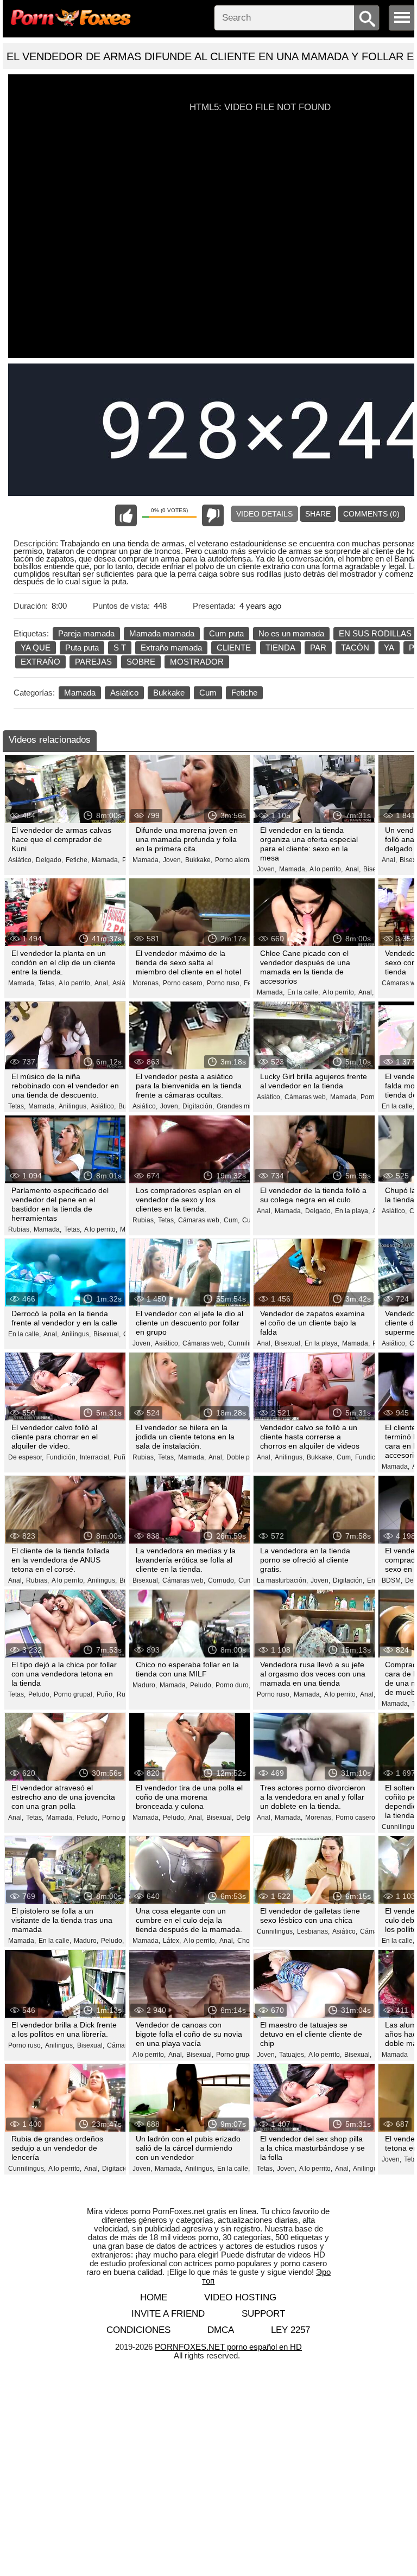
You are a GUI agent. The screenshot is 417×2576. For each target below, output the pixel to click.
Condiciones (138, 2330)
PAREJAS (93, 662)
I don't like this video (213, 515)
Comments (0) (371, 514)
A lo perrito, (326, 869)
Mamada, (106, 860)
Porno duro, (233, 1685)
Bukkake (169, 693)
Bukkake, (199, 860)
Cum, (232, 1220)
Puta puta (82, 648)
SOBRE (141, 662)
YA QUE (36, 648)
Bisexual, (107, 1334)
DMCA (221, 2330)
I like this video (126, 515)
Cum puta (226, 633)
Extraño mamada (171, 648)
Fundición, (62, 1457)
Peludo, (40, 1694)
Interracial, (95, 1457)
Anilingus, (73, 1106)
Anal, (353, 869)
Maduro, (145, 1685)
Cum (208, 693)
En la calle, (304, 992)
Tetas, (47, 983)
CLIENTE (234, 648)
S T (120, 648)
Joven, (173, 860)
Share (318, 514)
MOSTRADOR (197, 662)
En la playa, (352, 1211)
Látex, (172, 1941)
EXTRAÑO (40, 662)
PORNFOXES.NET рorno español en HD (228, 2347)
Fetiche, (77, 860)
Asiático (124, 693)
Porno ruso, (224, 983)
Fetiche (244, 693)
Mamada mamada (162, 633)
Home (154, 2297)
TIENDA (280, 648)
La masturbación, (282, 1580)
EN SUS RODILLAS (375, 633)
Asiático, (21, 860)
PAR (318, 648)
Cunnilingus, (247, 1343)
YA (389, 648)
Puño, (122, 1457)
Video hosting (240, 2297)
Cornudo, (222, 1580)
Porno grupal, (74, 1694)
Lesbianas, (313, 1931)
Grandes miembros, (246, 1106)
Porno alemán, (237, 860)
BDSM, (392, 1580)
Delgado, (49, 860)
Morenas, (146, 983)
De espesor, (26, 1457)
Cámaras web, (306, 1097)
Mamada (80, 693)
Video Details (264, 514)
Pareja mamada (86, 633)
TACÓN (355, 648)
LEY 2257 (290, 2330)
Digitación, (198, 1106)
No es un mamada (291, 633)
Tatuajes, (292, 2055)
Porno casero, (184, 983)
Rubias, (20, 1229)
